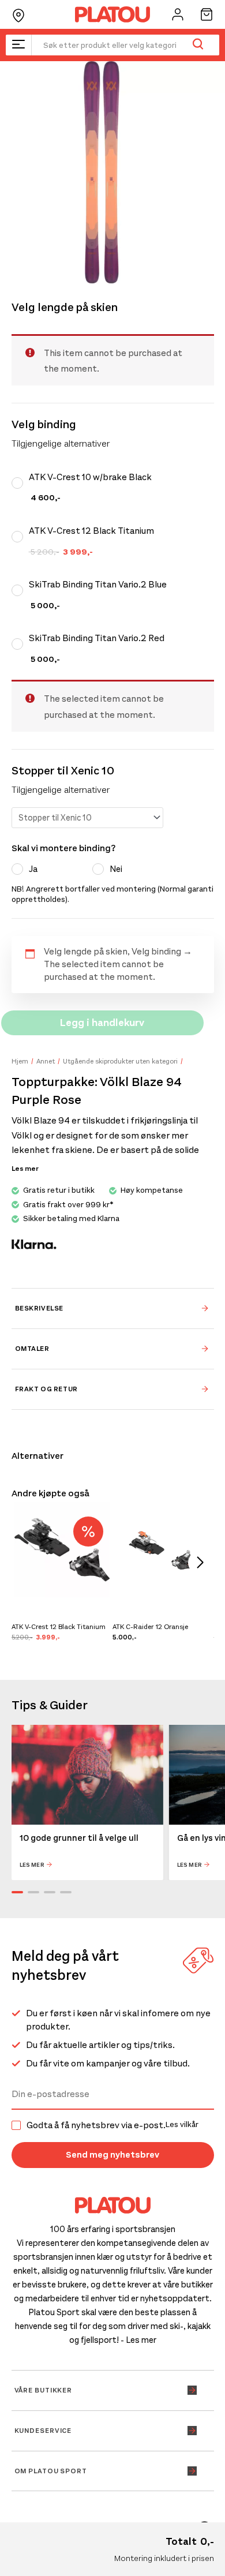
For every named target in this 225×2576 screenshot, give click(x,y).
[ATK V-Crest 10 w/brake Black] (20, 483)
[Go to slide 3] (50, 1892)
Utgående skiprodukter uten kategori (120, 1061)
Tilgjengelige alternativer (61, 790)
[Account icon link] (178, 14)
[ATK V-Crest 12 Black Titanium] (20, 537)
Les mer (32, 1865)
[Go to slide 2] (33, 1892)
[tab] (113, 1308)
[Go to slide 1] (17, 1892)
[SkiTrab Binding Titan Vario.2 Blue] (20, 590)
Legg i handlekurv (102, 1023)
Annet (46, 1061)
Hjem (20, 1061)
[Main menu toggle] (18, 45)
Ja (33, 869)
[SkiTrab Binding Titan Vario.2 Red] (20, 644)
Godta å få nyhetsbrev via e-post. (112, 2125)
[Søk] (198, 45)
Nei (116, 869)
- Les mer (138, 2340)
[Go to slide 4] (66, 1892)
